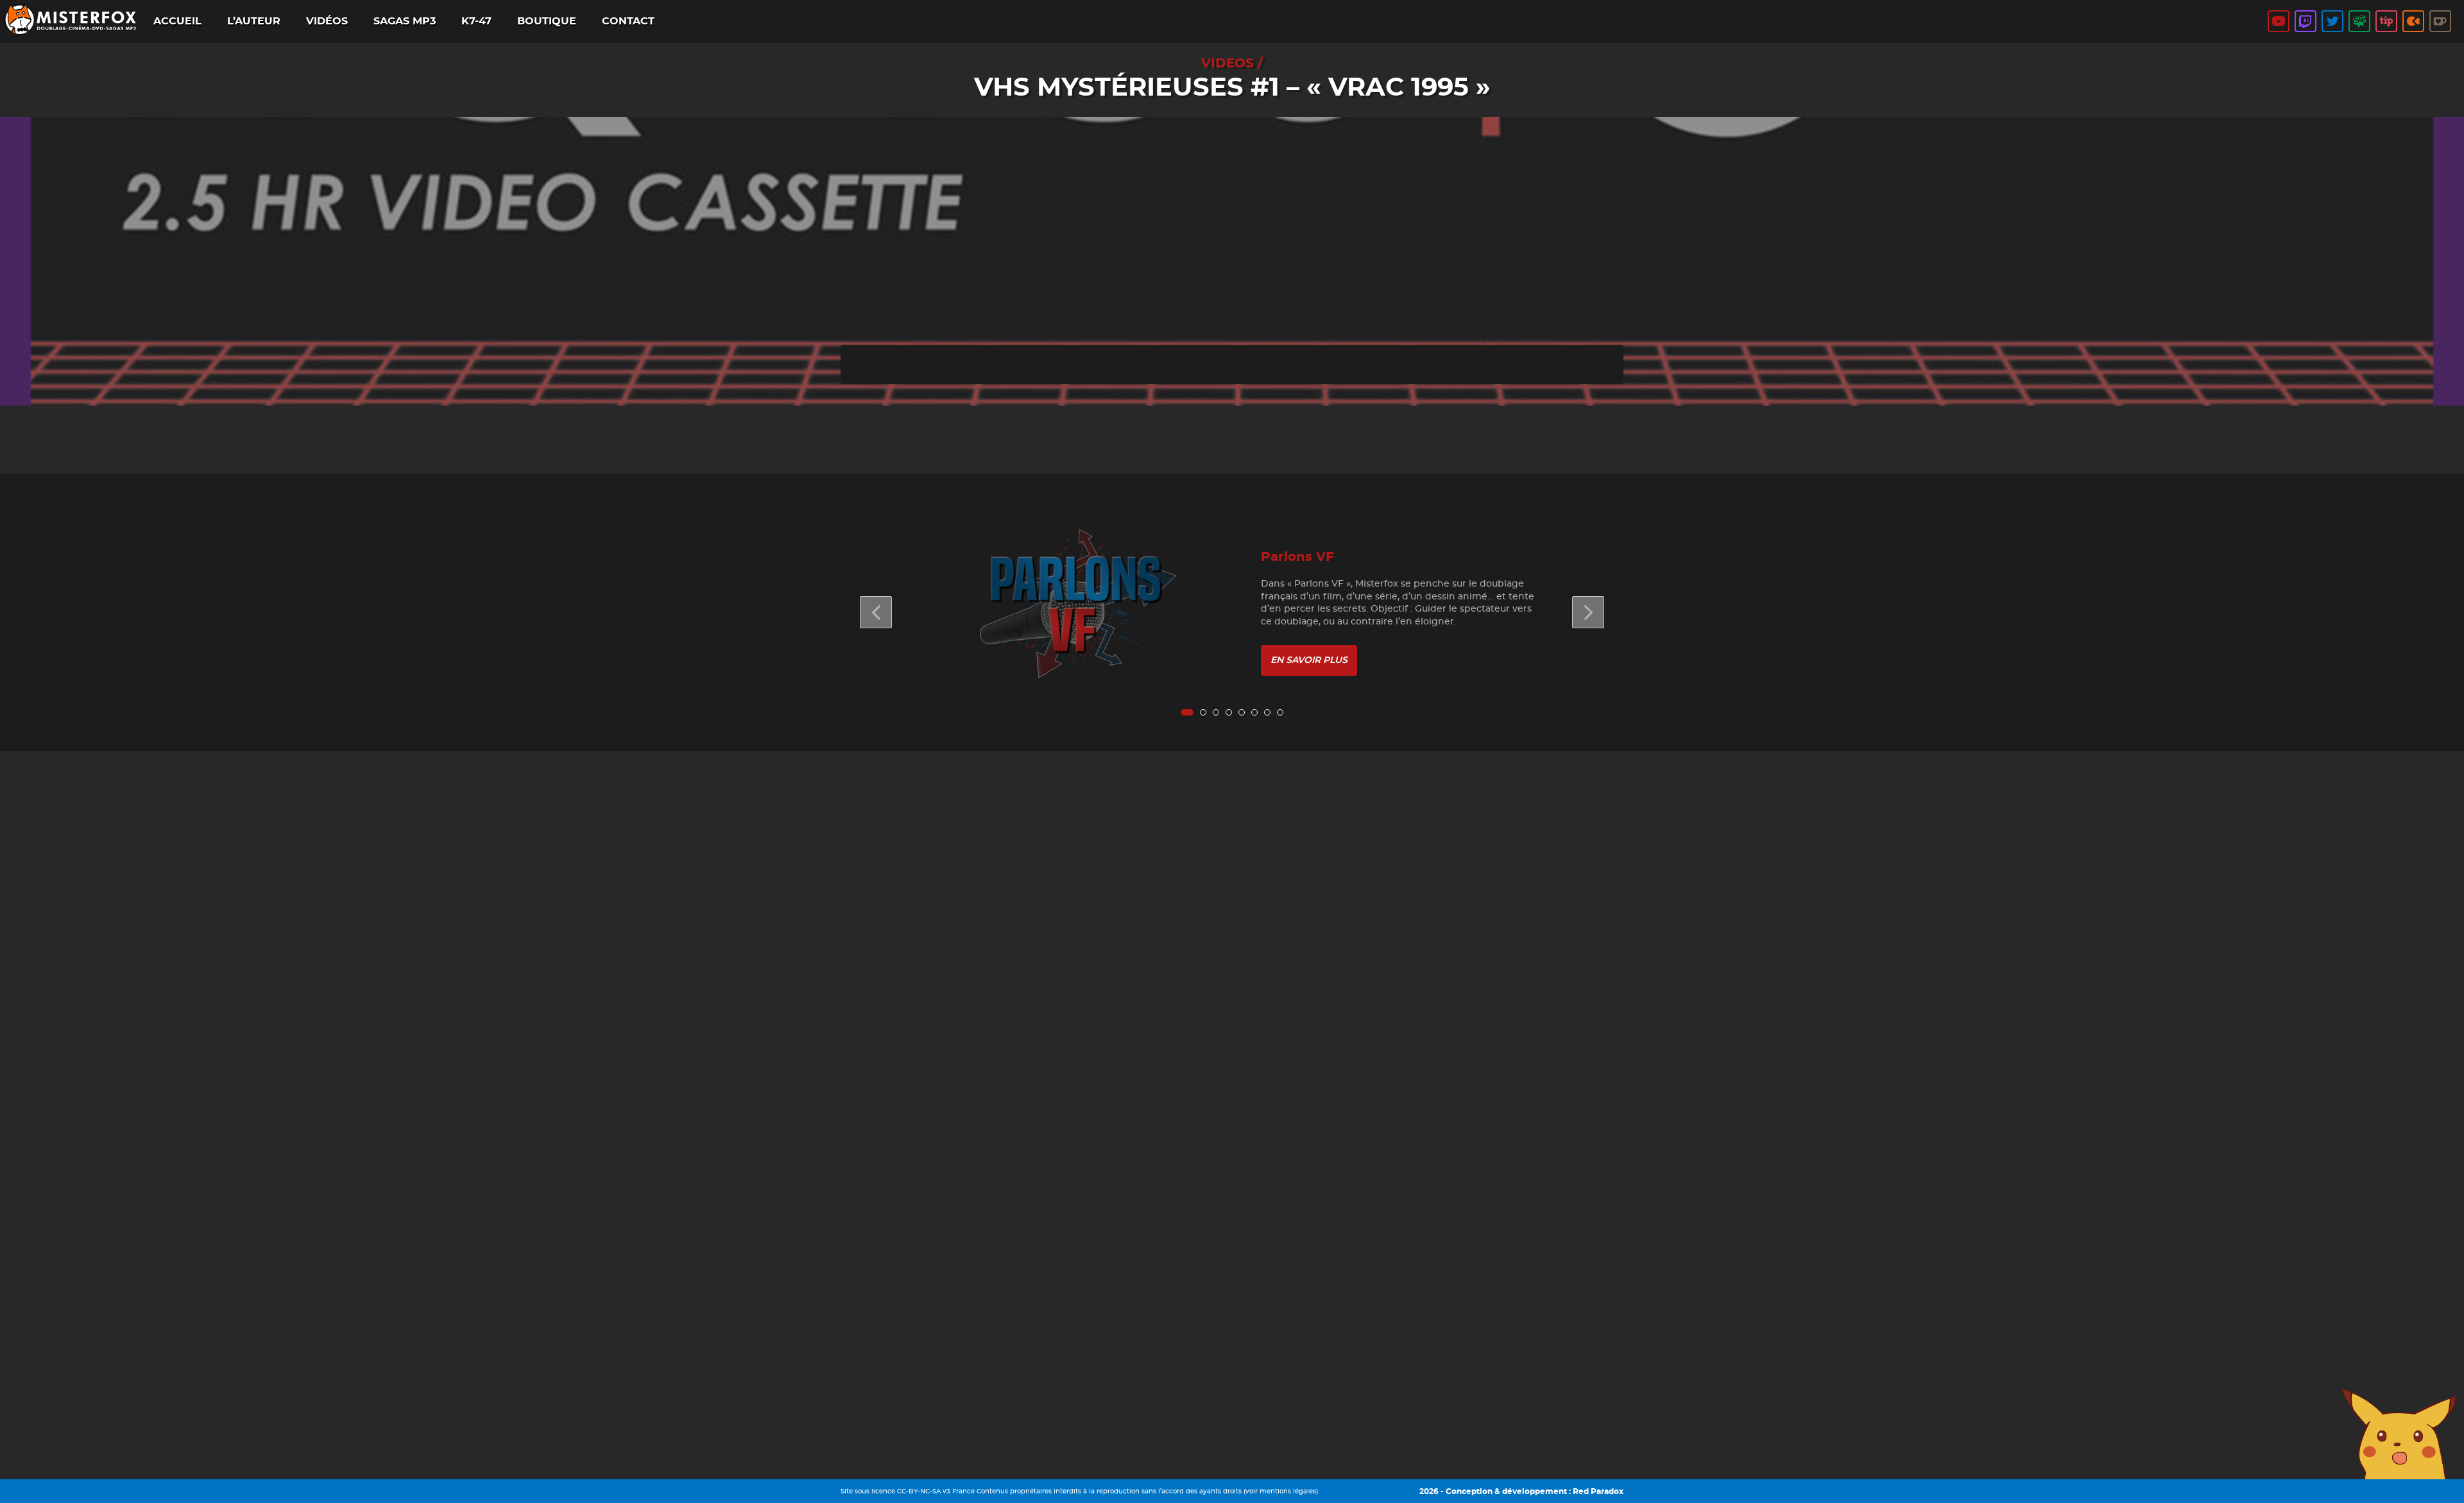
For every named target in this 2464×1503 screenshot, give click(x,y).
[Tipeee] (2386, 21)
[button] (1588, 612)
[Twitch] (2306, 21)
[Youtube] (2279, 21)
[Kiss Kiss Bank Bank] (2413, 21)
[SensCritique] (2359, 21)
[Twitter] (2332, 21)
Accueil (177, 21)
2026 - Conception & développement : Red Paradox (1521, 1491)
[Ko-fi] (2440, 21)
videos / (1232, 64)
